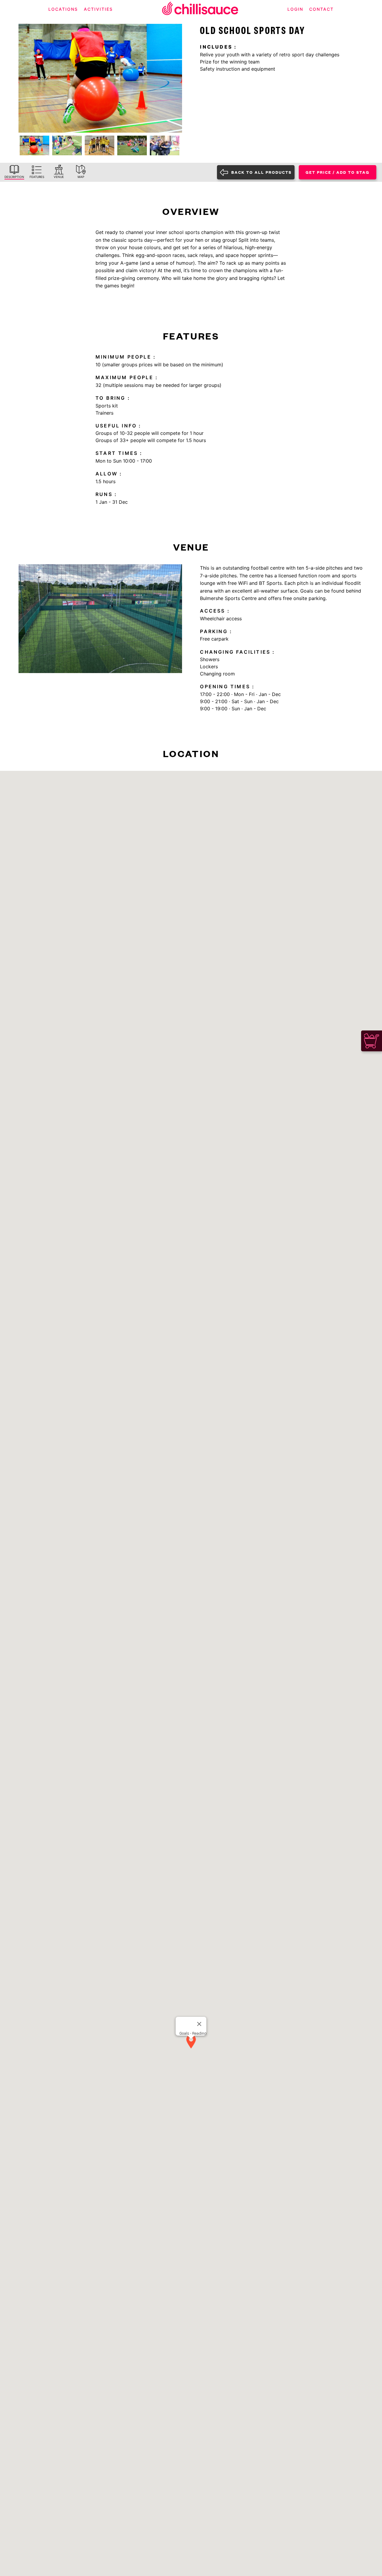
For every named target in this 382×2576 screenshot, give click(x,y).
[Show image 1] (34, 145)
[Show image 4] (132, 145)
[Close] (199, 2024)
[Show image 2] (67, 145)
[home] (200, 9)
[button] (191, 2042)
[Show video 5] (165, 145)
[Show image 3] (100, 145)
